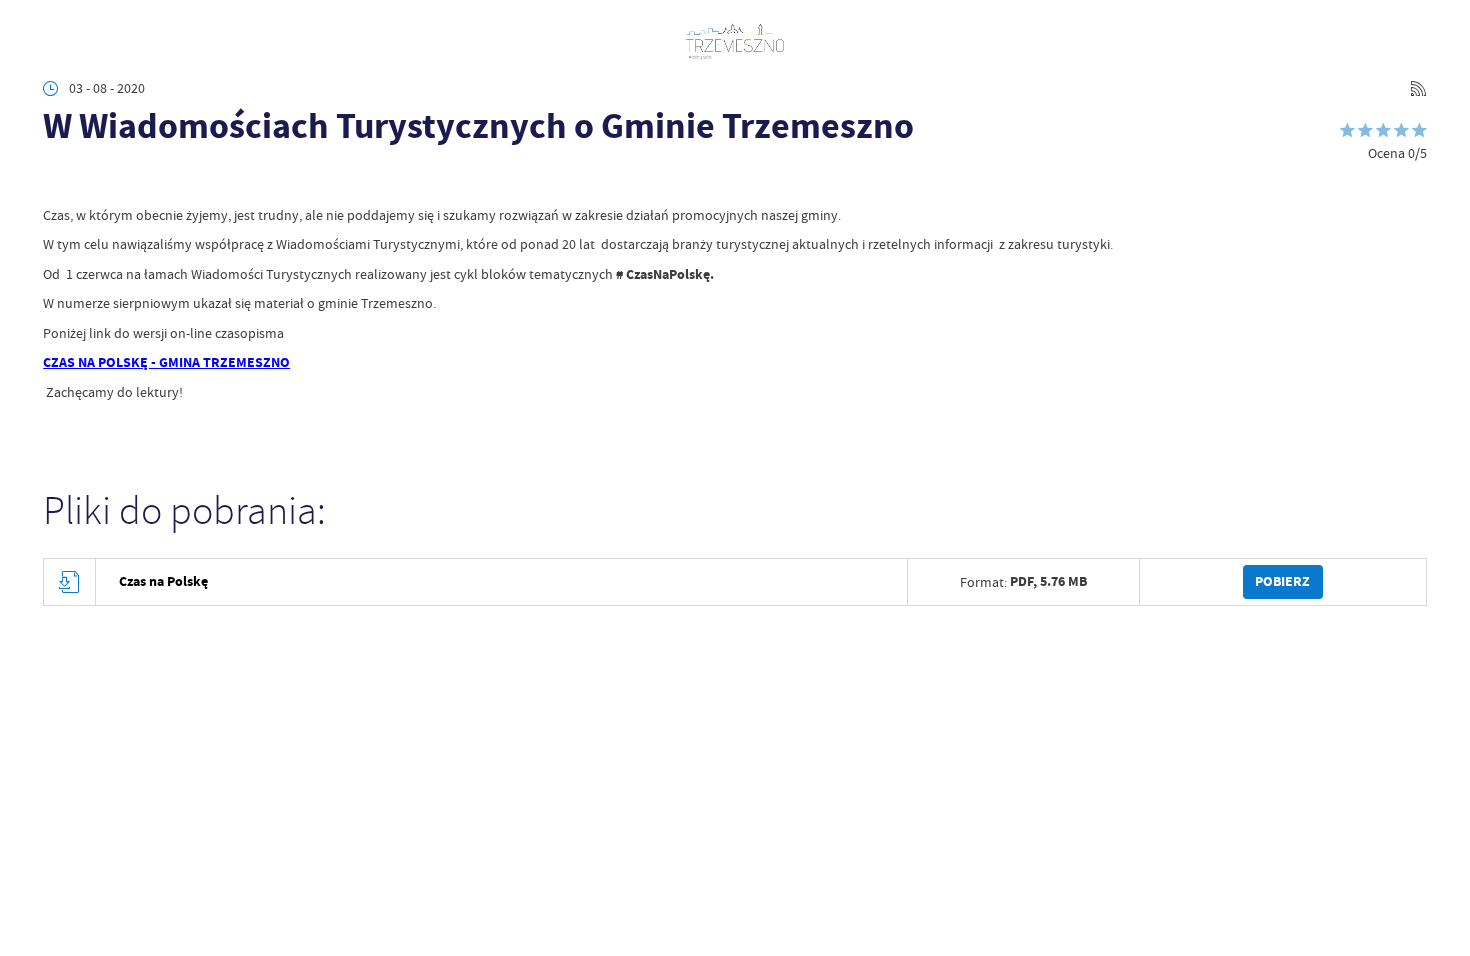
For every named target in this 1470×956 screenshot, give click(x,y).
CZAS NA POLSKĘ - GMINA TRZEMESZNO (166, 362)
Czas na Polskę (163, 581)
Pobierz (1282, 581)
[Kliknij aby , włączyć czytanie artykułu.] (56, 179)
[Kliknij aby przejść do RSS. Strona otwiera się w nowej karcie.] (1418, 88)
